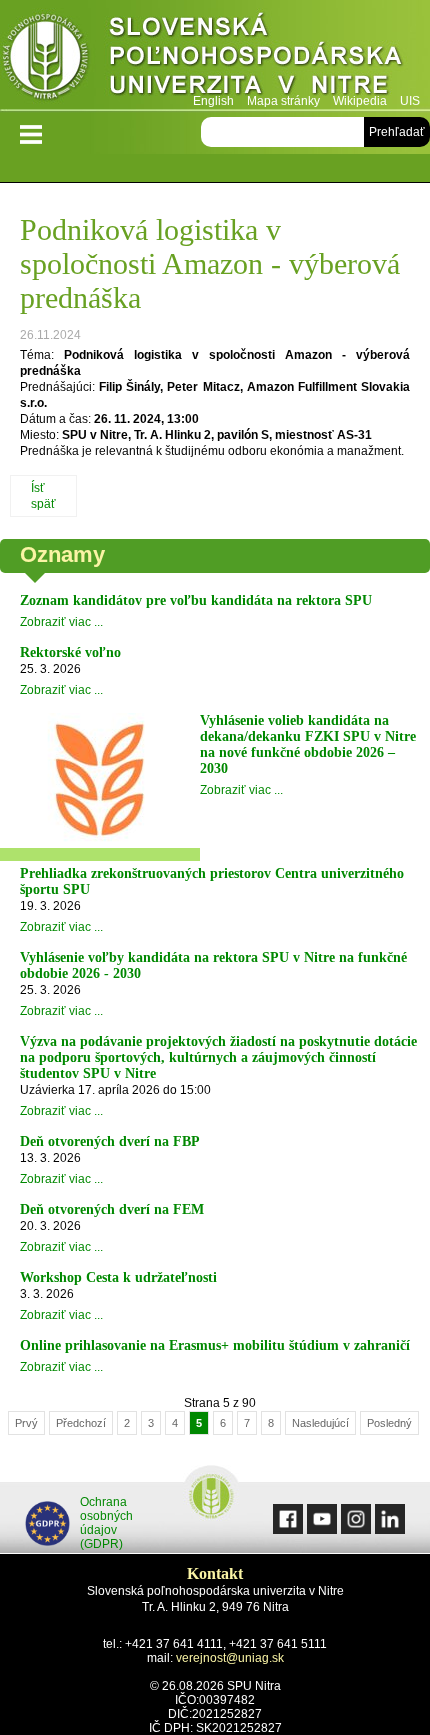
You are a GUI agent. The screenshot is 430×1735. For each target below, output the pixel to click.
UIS (410, 101)
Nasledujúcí (320, 1423)
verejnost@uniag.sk (230, 1658)
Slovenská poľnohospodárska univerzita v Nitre (215, 54)
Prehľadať (397, 132)
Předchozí (81, 1423)
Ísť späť (43, 496)
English (213, 101)
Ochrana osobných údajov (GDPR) (106, 1523)
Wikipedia (360, 101)
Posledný (389, 1423)
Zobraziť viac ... (61, 622)
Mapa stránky (283, 101)
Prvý (26, 1423)
